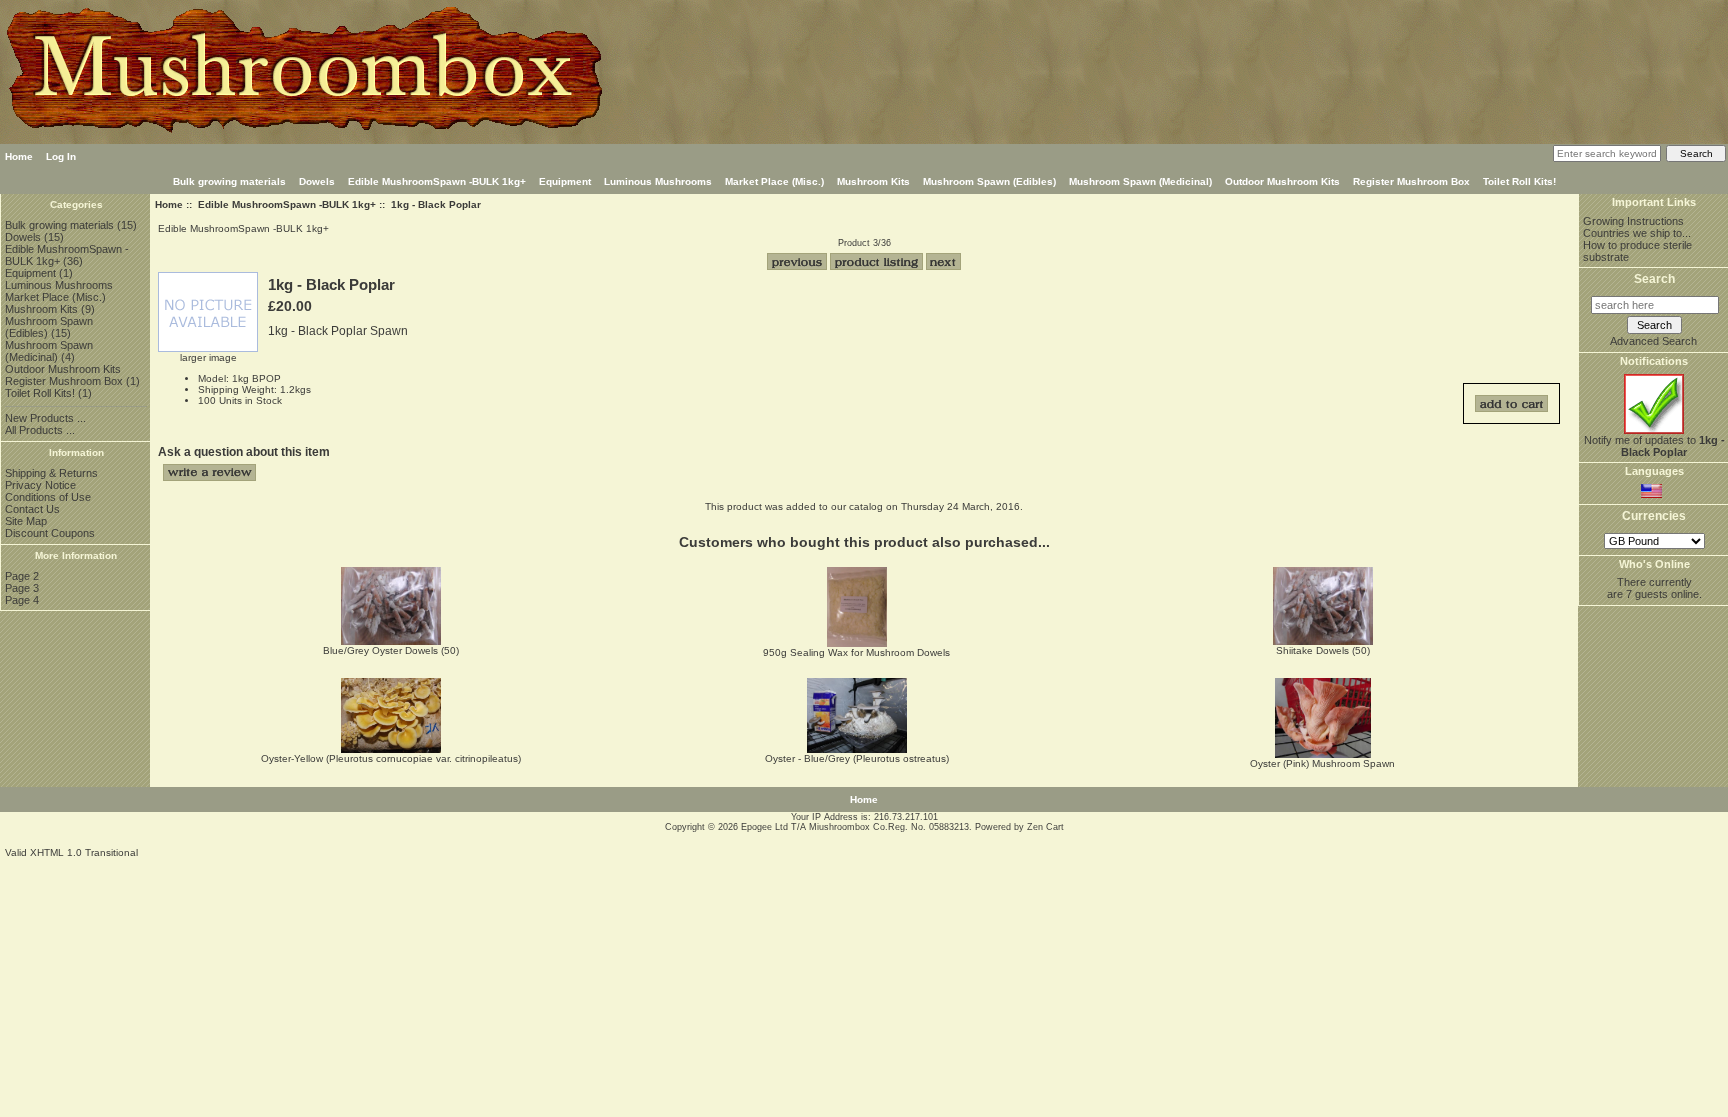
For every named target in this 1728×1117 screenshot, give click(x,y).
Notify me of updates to (1654, 446)
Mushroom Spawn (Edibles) (989, 181)
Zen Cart (1045, 827)
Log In (61, 156)
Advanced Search (1653, 341)
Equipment (565, 181)
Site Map (26, 521)
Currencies (1654, 516)
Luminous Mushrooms (658, 181)
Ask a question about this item (244, 452)
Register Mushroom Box (1411, 181)
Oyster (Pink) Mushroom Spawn (1322, 763)
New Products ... (45, 418)
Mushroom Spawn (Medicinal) (1140, 181)
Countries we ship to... (1637, 233)
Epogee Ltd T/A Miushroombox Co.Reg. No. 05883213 (855, 827)
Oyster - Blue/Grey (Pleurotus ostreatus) (857, 758)
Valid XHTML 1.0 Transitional (71, 852)
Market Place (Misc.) (774, 181)
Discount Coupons (50, 533)
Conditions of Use (48, 497)
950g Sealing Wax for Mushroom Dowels (856, 652)
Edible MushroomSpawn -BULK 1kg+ (287, 204)
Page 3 (22, 588)
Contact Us (32, 509)
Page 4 (22, 600)
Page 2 (22, 576)
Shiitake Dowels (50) (1323, 650)
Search (1654, 279)
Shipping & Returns (51, 473)
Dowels (317, 181)
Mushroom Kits (873, 181)
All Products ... (40, 430)
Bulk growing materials (229, 181)
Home (19, 156)
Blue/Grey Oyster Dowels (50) (391, 650)
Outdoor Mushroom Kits (1282, 181)
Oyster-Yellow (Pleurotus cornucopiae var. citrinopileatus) (391, 758)
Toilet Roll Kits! (1519, 181)
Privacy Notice (40, 485)
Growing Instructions (1633, 221)
